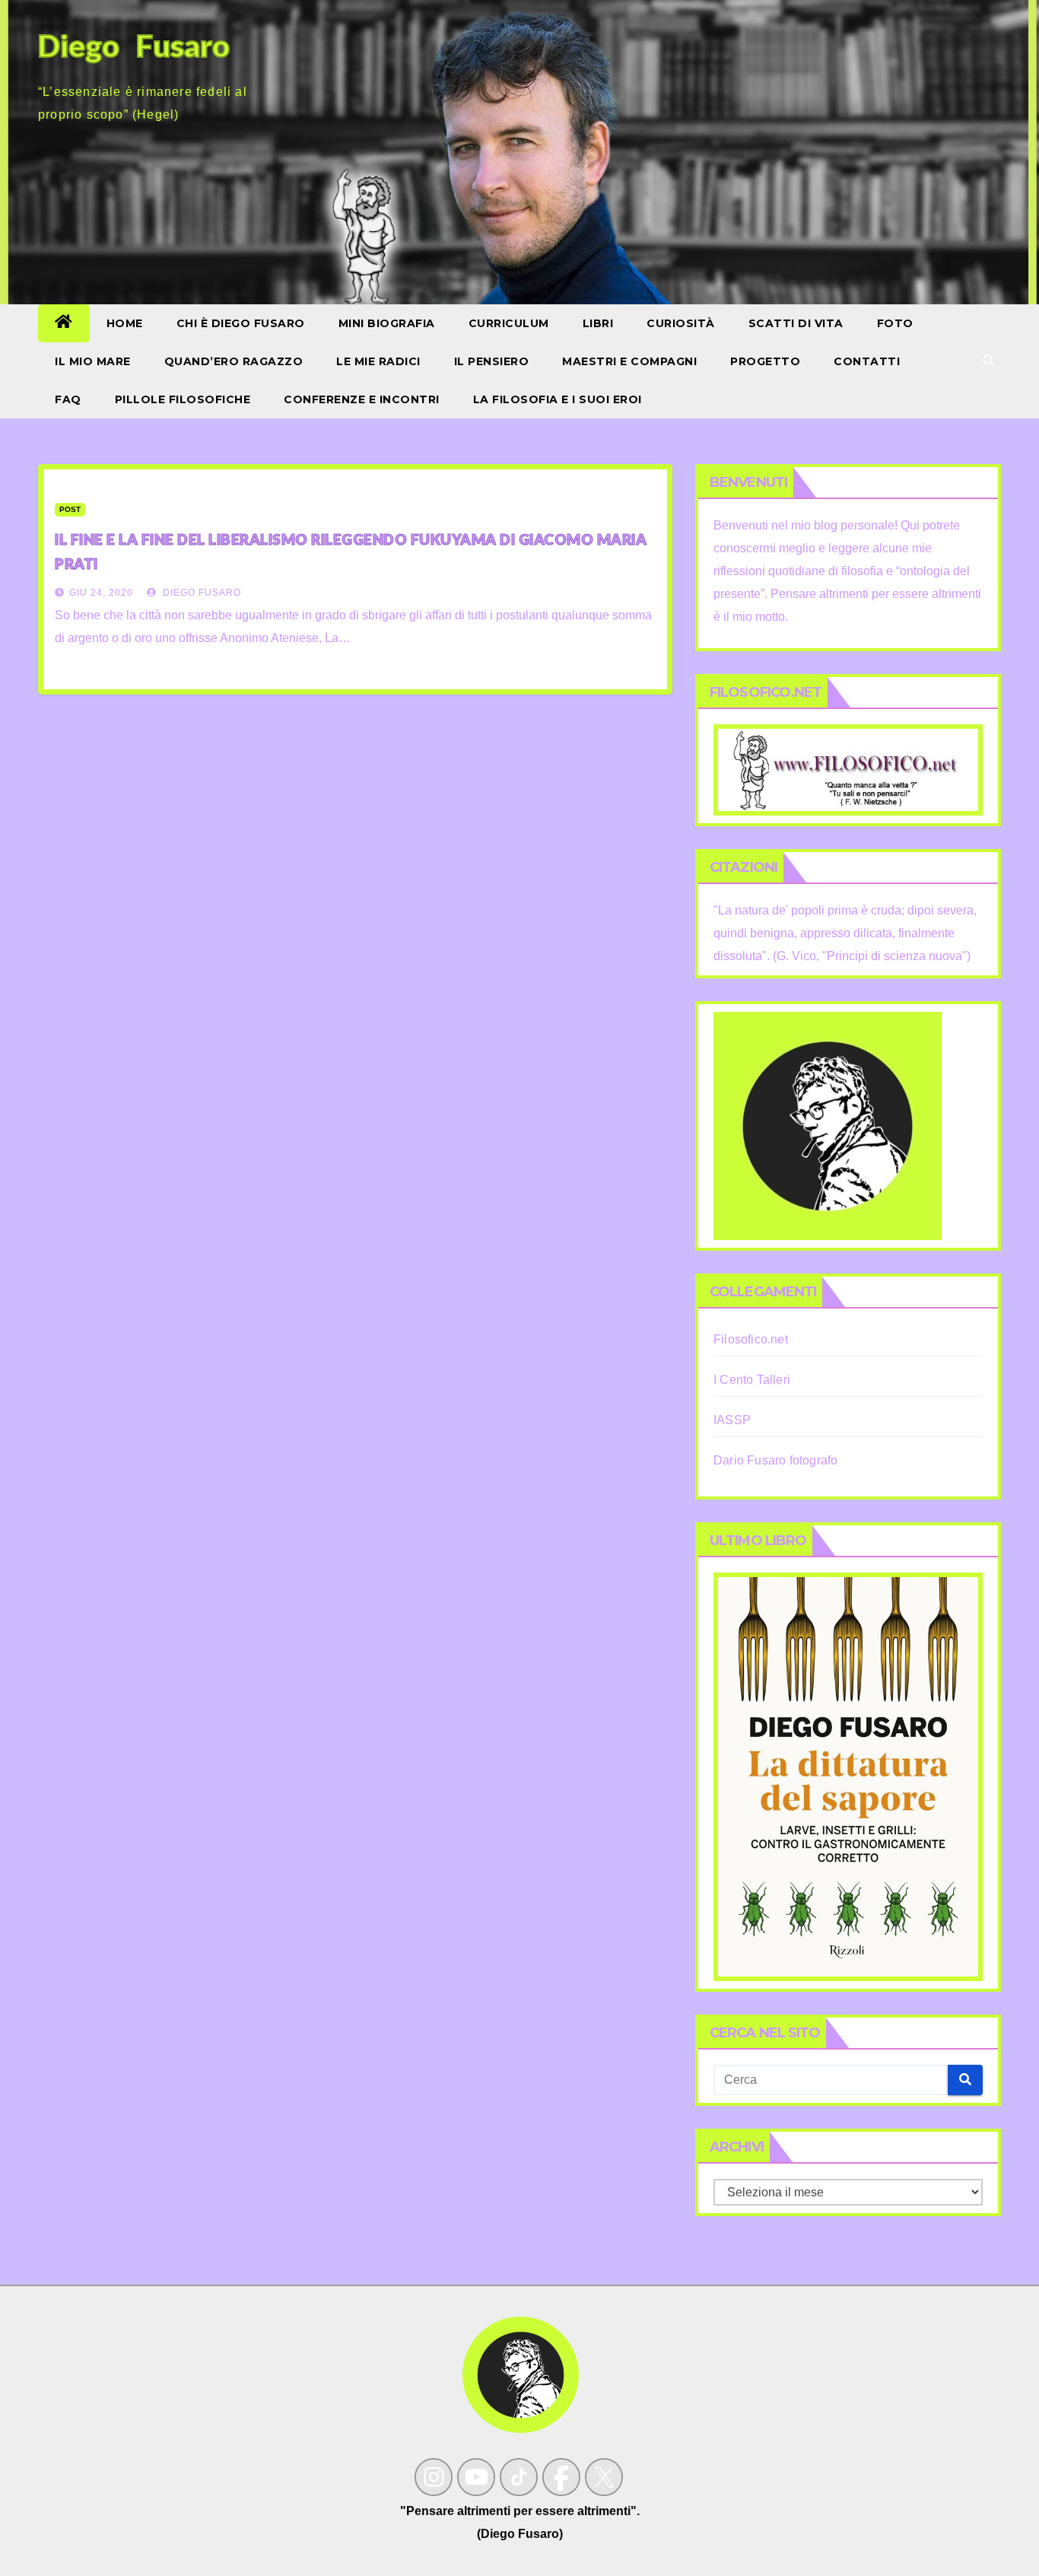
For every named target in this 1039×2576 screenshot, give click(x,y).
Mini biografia (387, 323)
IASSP (732, 1420)
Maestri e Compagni (629, 361)
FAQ (68, 399)
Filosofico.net (751, 1339)
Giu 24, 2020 (101, 593)
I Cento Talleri (752, 1380)
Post (70, 509)
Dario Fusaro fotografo (775, 1460)
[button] (989, 361)
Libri (598, 323)
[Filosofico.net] (848, 769)
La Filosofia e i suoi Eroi (558, 399)
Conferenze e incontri (362, 399)
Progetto (765, 361)
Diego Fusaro (200, 593)
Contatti (867, 361)
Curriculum (509, 323)
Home (125, 323)
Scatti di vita (796, 323)
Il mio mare (93, 361)
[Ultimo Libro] (848, 1775)
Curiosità (681, 323)
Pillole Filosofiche (183, 399)
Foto (895, 323)
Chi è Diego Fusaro (241, 323)
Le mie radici (378, 361)
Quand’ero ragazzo (234, 361)
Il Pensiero (492, 361)
